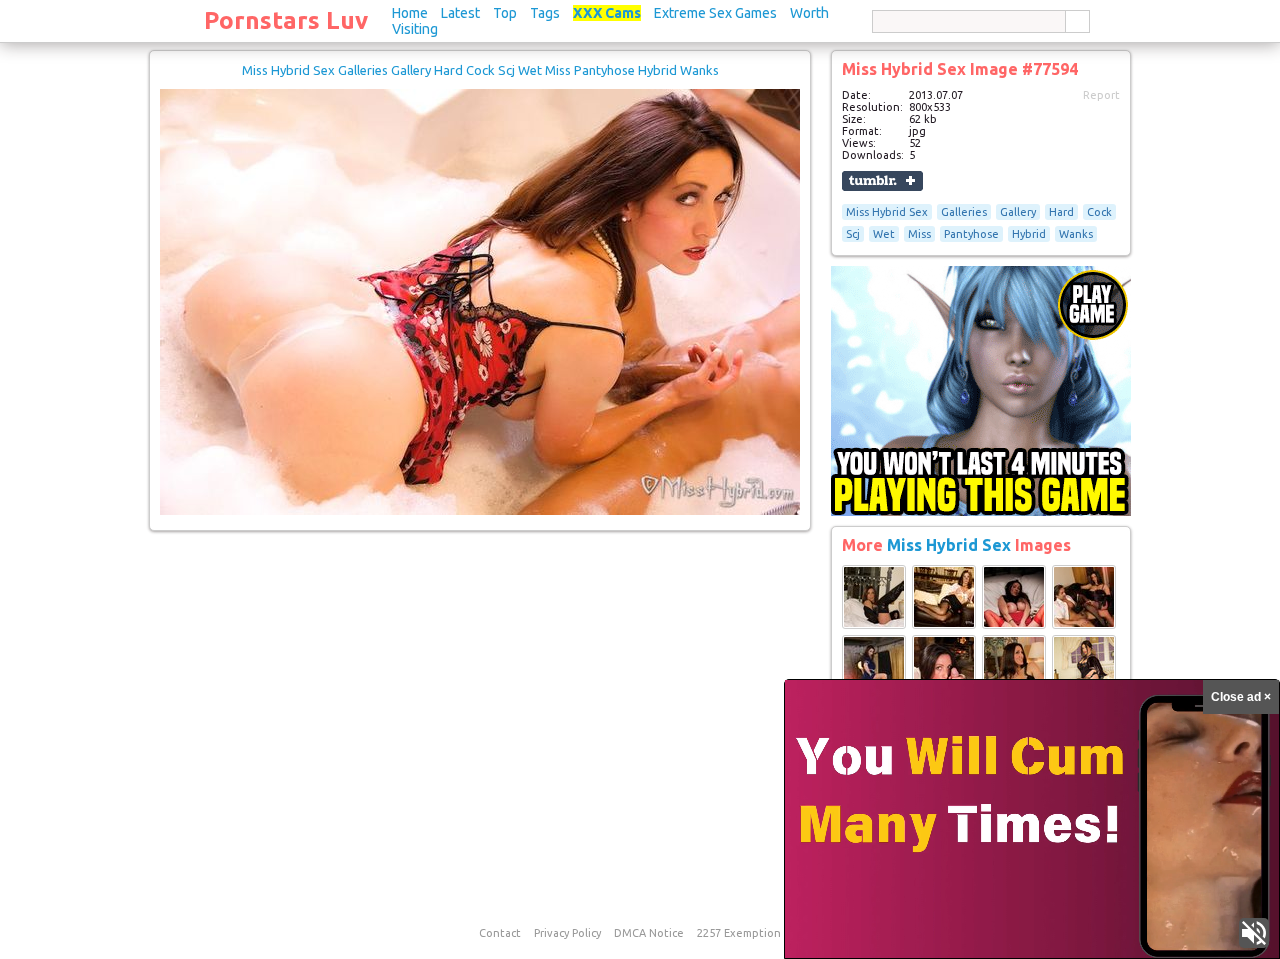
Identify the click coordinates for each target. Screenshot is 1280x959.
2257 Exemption (739, 933)
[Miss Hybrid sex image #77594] (480, 511)
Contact (500, 933)
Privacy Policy (567, 933)
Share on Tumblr (882, 181)
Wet (884, 234)
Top (505, 13)
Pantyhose (971, 234)
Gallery (1018, 212)
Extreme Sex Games (715, 13)
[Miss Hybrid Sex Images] (874, 625)
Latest (460, 13)
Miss (919, 234)
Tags (545, 13)
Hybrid (1029, 234)
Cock (1099, 212)
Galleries (964, 212)
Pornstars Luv (286, 20)
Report (1101, 95)
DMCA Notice (649, 933)
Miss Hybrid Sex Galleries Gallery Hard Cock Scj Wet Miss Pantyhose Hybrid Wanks (480, 70)
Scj (853, 234)
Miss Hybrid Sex (887, 212)
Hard (1061, 212)
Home (410, 13)
